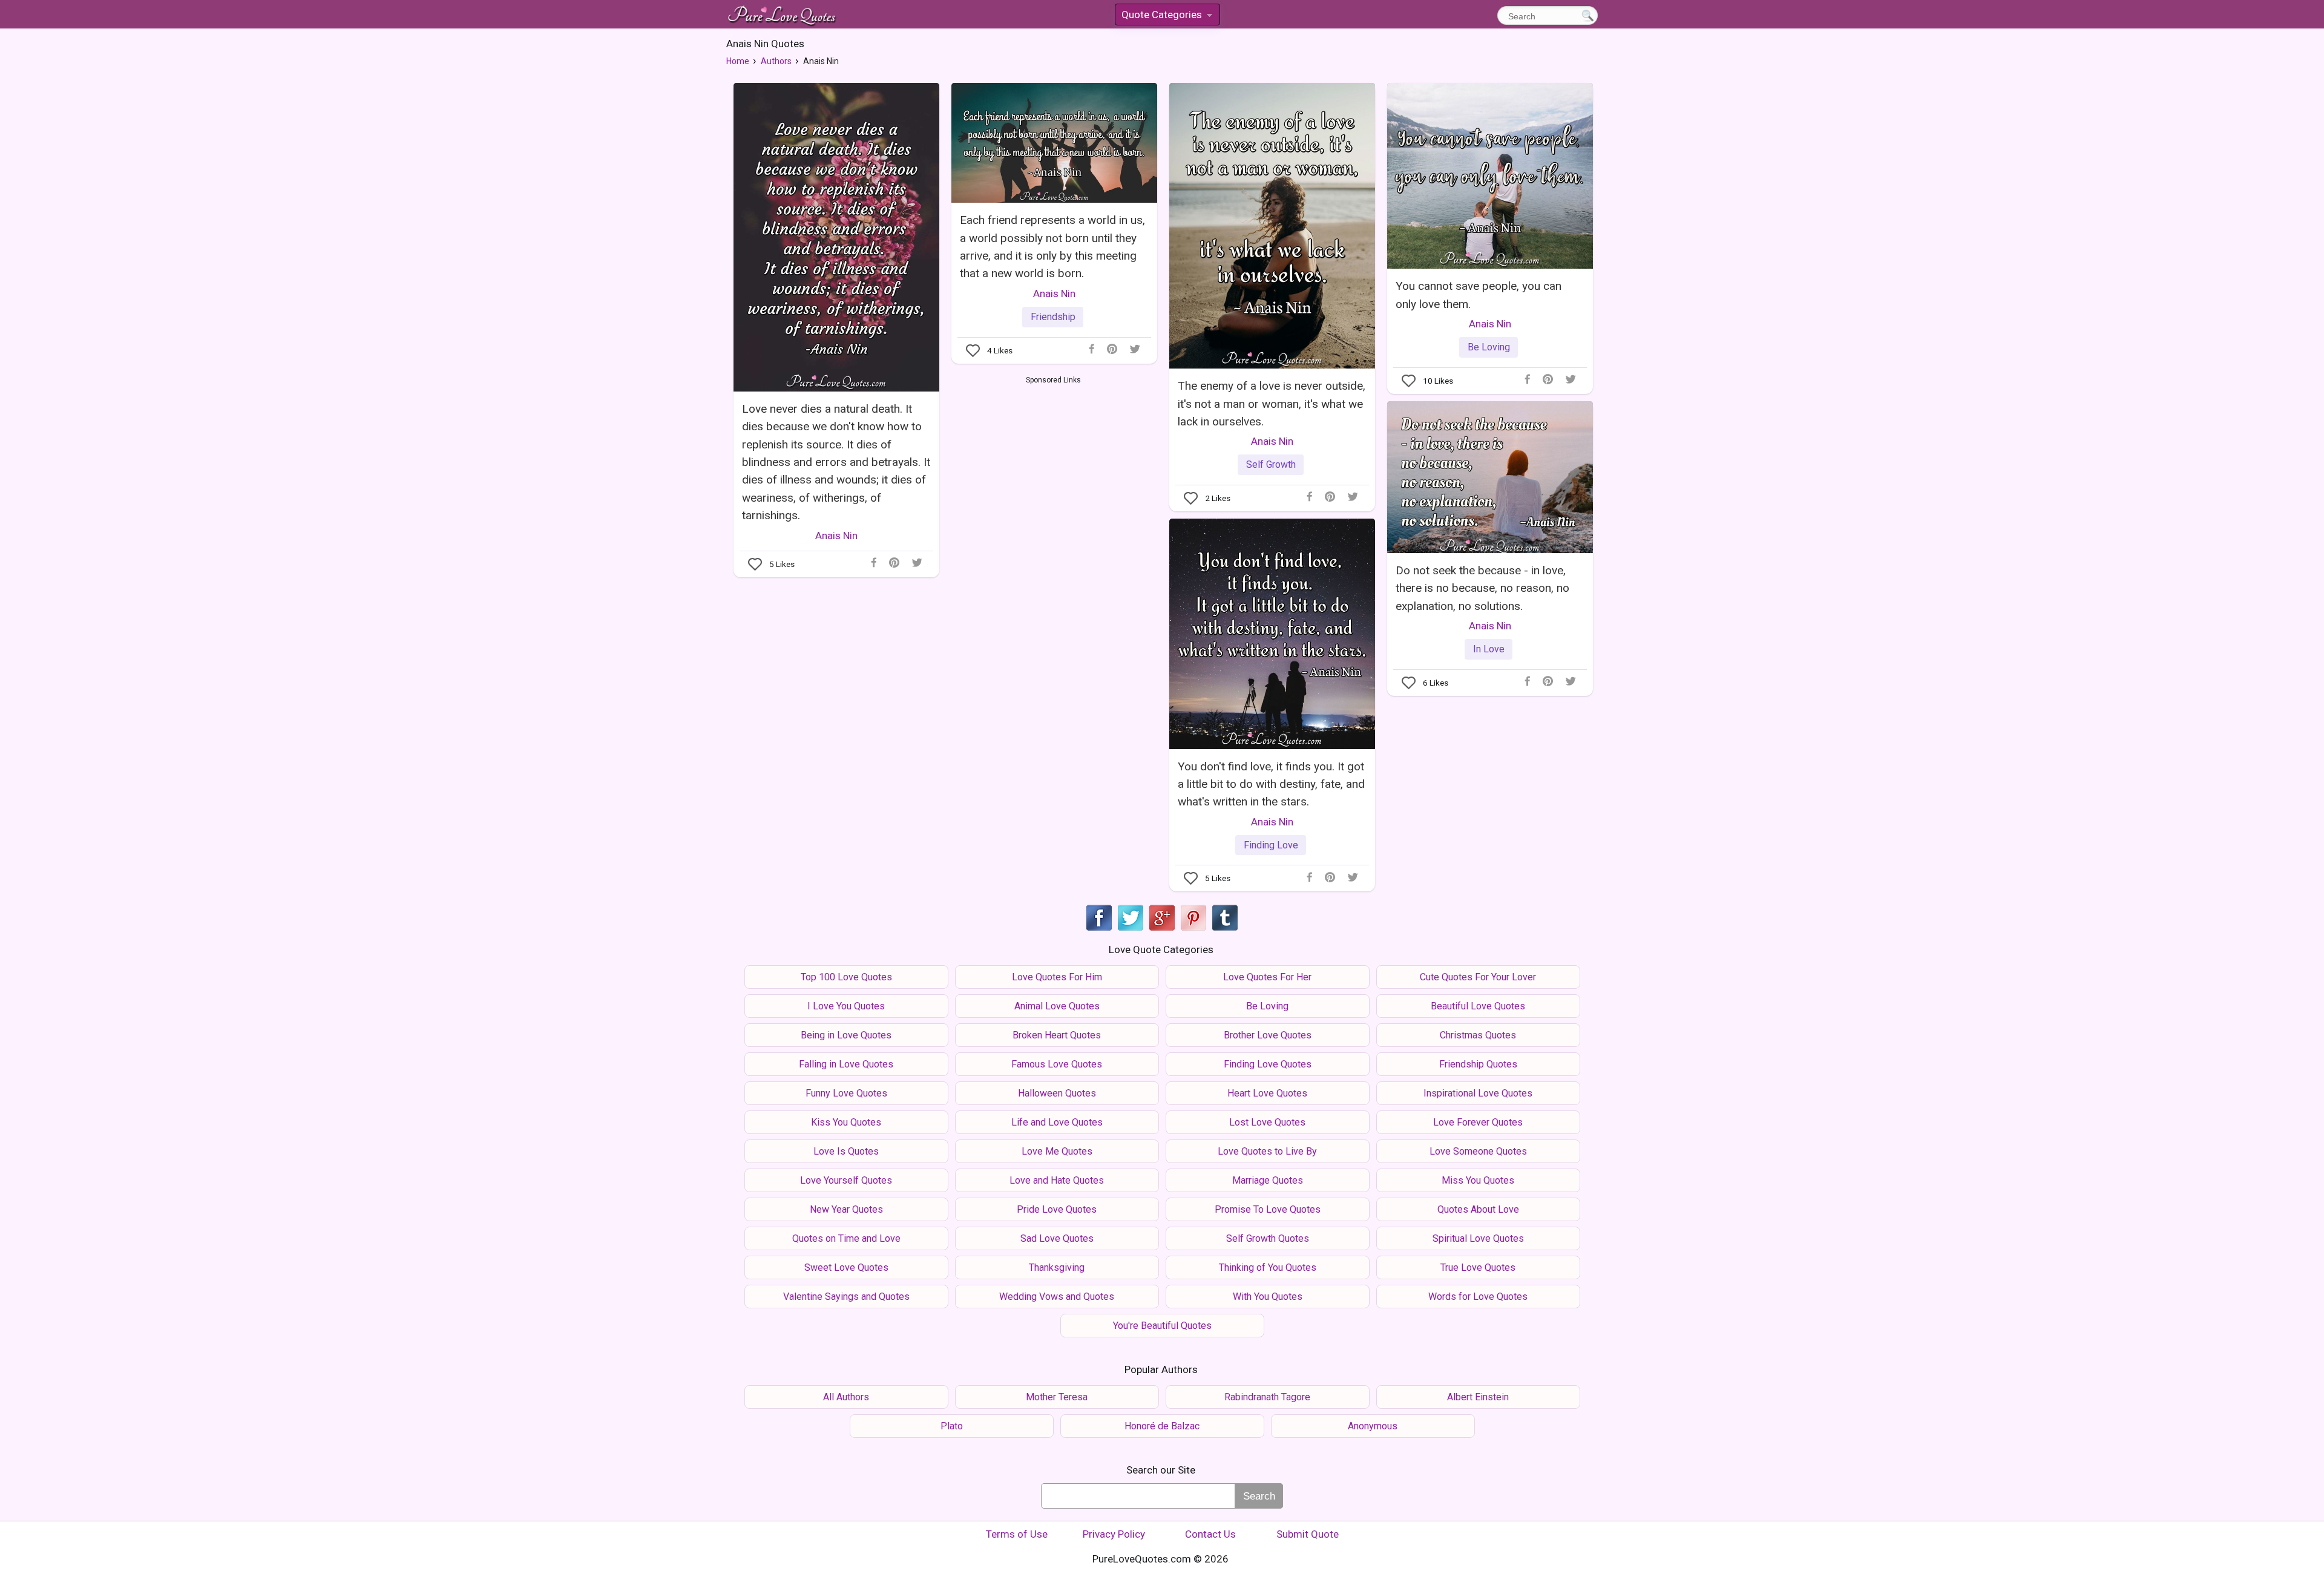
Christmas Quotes (1478, 1035)
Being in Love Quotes (846, 1035)
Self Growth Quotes (1268, 1238)
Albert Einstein (1478, 1397)
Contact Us (1210, 1534)
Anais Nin (836, 536)
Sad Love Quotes (1057, 1238)
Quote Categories (1166, 17)
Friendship (1053, 317)
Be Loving (1489, 347)
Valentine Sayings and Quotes (846, 1297)
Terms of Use (1017, 1534)
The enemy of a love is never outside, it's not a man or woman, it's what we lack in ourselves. (1272, 404)
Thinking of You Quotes (1268, 1267)
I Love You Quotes (846, 1006)
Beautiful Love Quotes (1478, 1006)
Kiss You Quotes (846, 1122)
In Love (1489, 649)
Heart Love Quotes (1267, 1093)
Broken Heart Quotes (1057, 1035)
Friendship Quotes (1478, 1064)
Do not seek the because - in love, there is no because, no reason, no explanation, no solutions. (1482, 588)
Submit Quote (1308, 1534)
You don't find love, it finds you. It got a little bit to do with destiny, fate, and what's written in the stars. (1271, 784)
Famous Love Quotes (1057, 1064)
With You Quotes (1268, 1297)
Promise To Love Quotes (1268, 1209)
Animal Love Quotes (1057, 1006)
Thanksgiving (1057, 1267)
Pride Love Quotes (1057, 1209)
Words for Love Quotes (1478, 1297)
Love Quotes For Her (1267, 977)
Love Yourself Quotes (846, 1180)
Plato (952, 1426)
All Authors (846, 1397)
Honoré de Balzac (1162, 1426)
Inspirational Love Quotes (1478, 1093)
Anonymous (1373, 1426)
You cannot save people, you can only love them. (1479, 295)
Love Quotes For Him (1057, 977)
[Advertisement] (1053, 477)
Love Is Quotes (846, 1151)
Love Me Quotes (1057, 1151)
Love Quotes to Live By (1267, 1151)
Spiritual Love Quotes (1478, 1238)
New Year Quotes (846, 1209)
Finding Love (1271, 845)
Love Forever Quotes (1478, 1122)
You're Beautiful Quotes (1162, 1326)
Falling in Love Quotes (846, 1064)
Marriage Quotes (1268, 1180)
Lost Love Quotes (1267, 1122)
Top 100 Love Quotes (846, 977)
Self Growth (1271, 464)
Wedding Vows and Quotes (1057, 1297)
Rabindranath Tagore (1267, 1397)
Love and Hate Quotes (1057, 1180)
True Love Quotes (1478, 1267)
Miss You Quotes (1478, 1180)
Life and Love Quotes (1057, 1122)
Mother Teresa (1057, 1397)
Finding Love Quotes (1268, 1064)
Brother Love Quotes (1268, 1035)
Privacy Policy (1114, 1534)
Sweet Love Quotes (846, 1267)
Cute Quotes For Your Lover (1478, 977)
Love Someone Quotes (1478, 1151)
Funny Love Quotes (846, 1093)
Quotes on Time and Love (846, 1238)
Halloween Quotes (1057, 1093)
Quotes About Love (1478, 1209)
